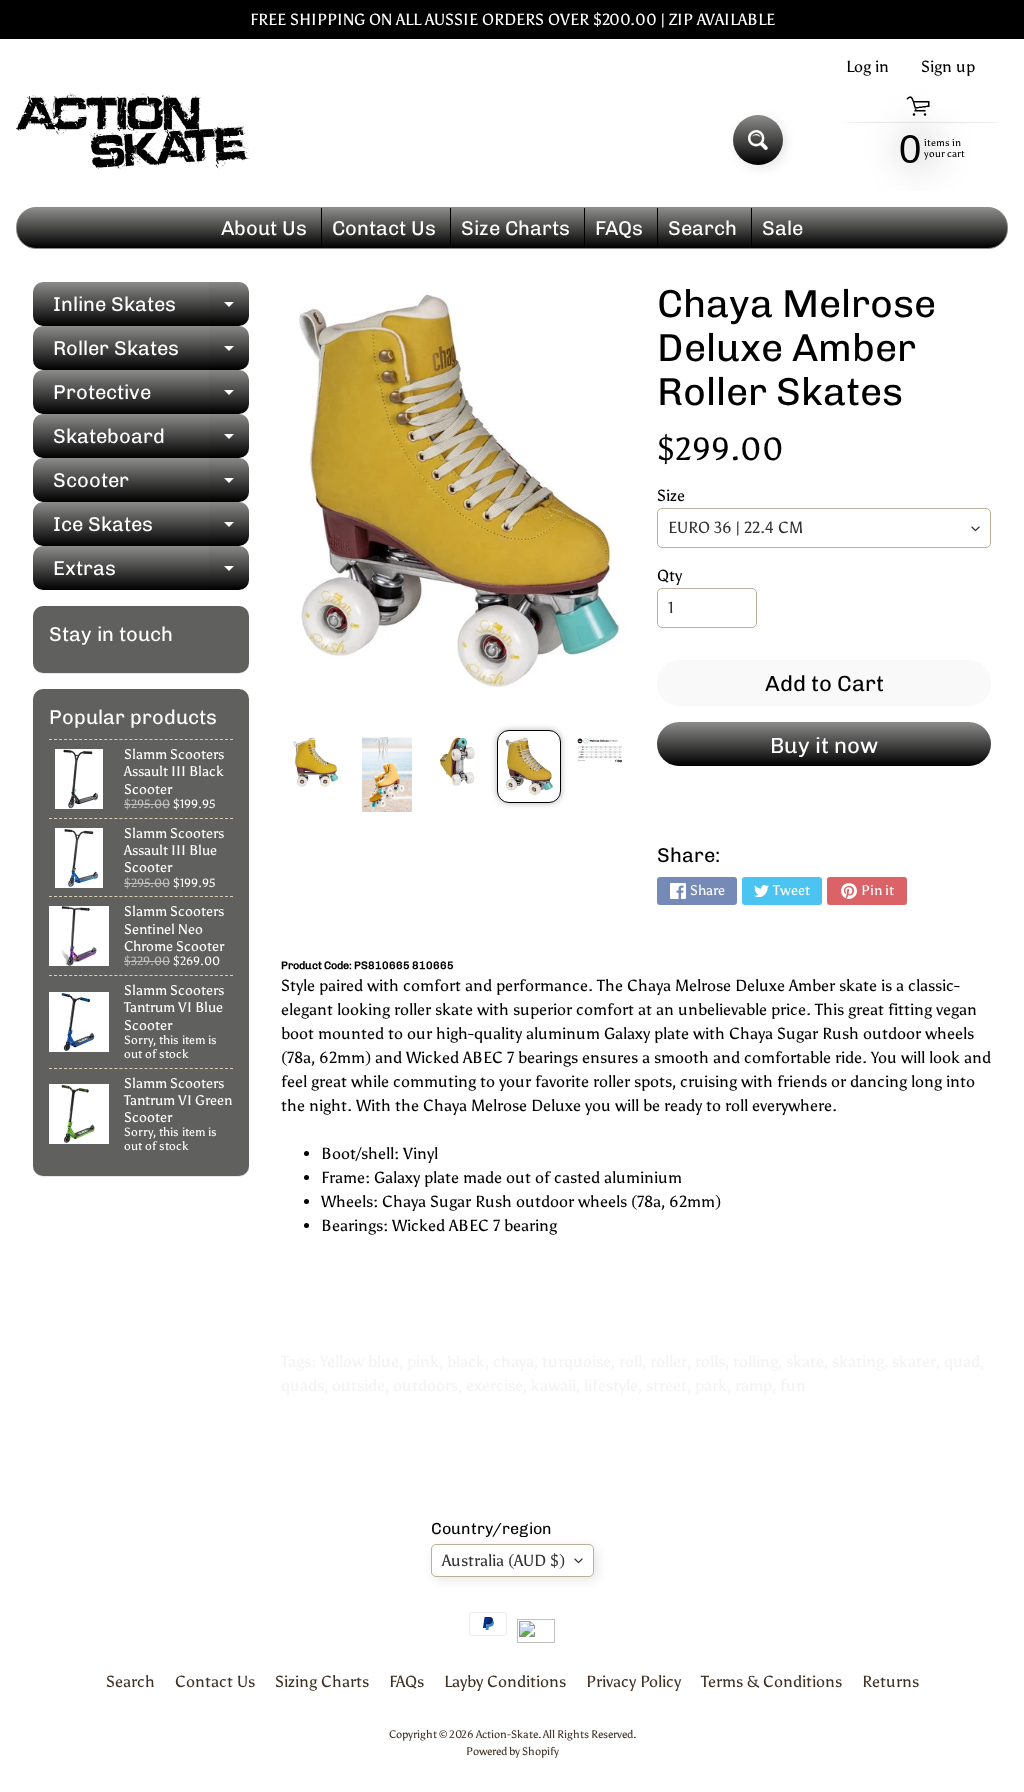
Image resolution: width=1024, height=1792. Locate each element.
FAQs (619, 228)
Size (671, 495)
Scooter (151, 485)
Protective (151, 397)
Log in (867, 67)
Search (702, 228)
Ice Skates (151, 529)
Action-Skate (507, 1734)
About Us (264, 228)
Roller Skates (151, 353)
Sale (782, 228)
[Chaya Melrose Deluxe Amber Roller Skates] (316, 762)
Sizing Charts (322, 1681)
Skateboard (151, 441)
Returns (890, 1681)
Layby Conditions (505, 1681)
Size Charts (515, 228)
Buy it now (824, 745)
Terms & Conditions (771, 1681)
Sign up (948, 67)
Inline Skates (151, 309)
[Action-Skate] (133, 140)
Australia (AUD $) (503, 1560)
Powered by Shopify (512, 1751)
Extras (151, 573)
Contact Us (384, 228)
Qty (669, 575)
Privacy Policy (633, 1681)
